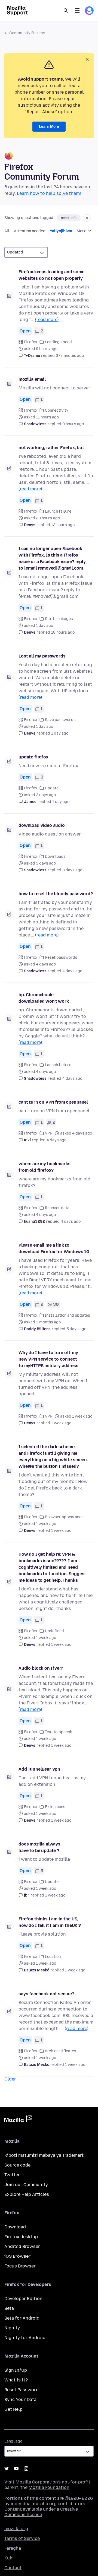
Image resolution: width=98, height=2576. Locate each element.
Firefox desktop (21, 2237)
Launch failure (58, 511)
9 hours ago (73, 424)
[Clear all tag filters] (87, 218)
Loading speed (58, 342)
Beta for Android (22, 2318)
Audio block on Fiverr (41, 1668)
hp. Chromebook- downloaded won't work (44, 998)
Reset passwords (61, 957)
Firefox (31, 342)
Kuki (9, 2558)
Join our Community (26, 2185)
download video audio (42, 825)
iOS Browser (17, 2256)
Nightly (12, 2328)
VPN (49, 1133)
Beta (9, 2308)
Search (66, 11)
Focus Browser (20, 2266)
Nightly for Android (25, 2338)
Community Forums (27, 33)
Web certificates (61, 2051)
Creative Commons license (41, 2512)
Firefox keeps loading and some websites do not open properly (51, 275)
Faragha (13, 2548)
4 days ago (72, 971)
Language (13, 2441)
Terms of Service (22, 2538)
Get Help (13, 2409)
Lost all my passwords (42, 656)
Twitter (12, 2175)
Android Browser (22, 2246)
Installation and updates (68, 1315)
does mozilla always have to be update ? (39, 1847)
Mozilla (18, 2120)
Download (15, 2227)
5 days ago (76, 1329)
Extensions (55, 1807)
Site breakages (59, 619)
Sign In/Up (16, 2370)
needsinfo (69, 218)
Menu (77, 11)
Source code (17, 2165)
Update (52, 788)
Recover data (57, 1208)
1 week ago (61, 1423)
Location (53, 1957)
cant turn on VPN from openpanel (53, 1102)
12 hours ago (63, 525)
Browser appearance (64, 1517)
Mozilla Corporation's (38, 2482)
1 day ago (60, 733)
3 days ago (72, 870)
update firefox (33, 757)
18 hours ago (63, 632)
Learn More (49, 127)
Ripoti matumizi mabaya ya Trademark (44, 2155)
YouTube (16, 2469)
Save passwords (60, 720)
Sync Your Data (20, 2399)
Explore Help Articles (27, 2194)
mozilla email (32, 379)
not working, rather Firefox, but (51, 448)
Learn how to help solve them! (49, 193)
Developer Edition (23, 2299)
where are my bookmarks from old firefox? (44, 1167)
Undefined (54, 1631)
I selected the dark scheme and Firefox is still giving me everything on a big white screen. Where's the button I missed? (53, 1457)
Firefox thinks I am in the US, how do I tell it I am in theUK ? (50, 1922)
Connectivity (57, 410)
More (82, 231)
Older (10, 2079)
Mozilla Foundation (49, 2487)
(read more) (47, 320)
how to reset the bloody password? (56, 894)
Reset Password (22, 2390)
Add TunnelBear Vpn (39, 1769)
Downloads (55, 857)
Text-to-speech (59, 1732)
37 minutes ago (70, 356)
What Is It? (16, 2380)
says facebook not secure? (46, 1994)
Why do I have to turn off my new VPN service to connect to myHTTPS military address (48, 1359)
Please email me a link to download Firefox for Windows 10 (54, 1248)
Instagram (26, 2469)
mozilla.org (16, 2529)
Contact (13, 2568)
